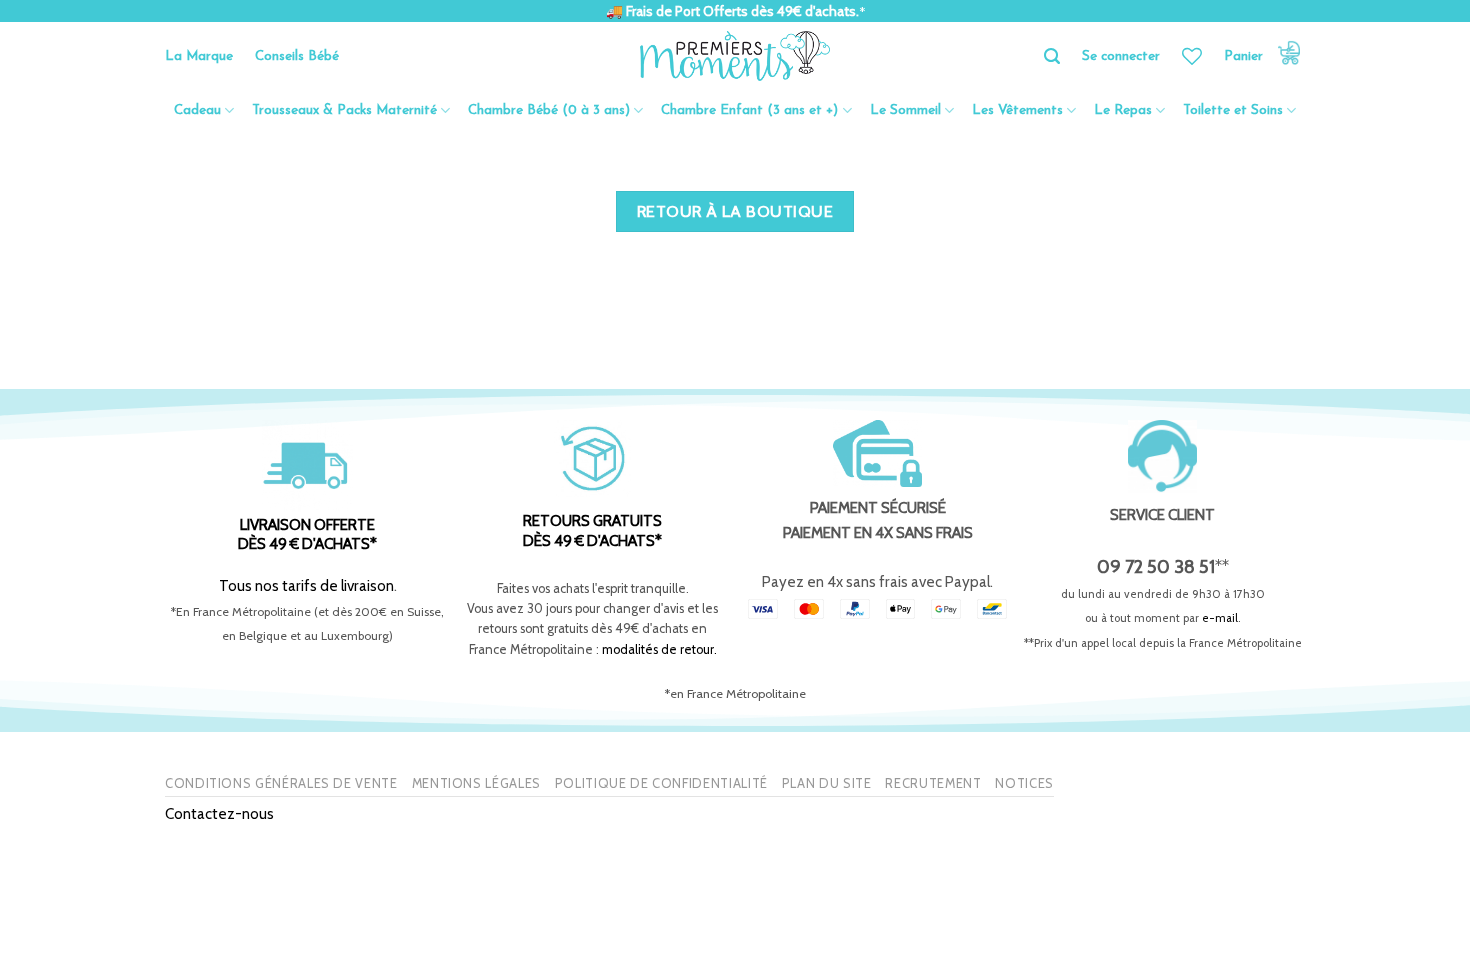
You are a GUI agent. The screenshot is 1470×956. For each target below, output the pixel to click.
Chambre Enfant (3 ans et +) (749, 110)
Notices (1024, 783)
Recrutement (933, 783)
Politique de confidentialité (661, 783)
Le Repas (1123, 110)
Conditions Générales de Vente (281, 783)
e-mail (1220, 618)
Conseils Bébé (297, 56)
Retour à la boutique (735, 211)
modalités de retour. (659, 649)
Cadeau (197, 110)
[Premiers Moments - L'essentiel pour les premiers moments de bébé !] (735, 56)
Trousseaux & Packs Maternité (344, 110)
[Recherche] (1052, 56)
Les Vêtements (1017, 110)
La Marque (199, 56)
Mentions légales (476, 783)
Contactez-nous (219, 813)
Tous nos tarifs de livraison (306, 585)
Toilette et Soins (1233, 110)
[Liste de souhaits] (1192, 56)
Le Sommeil (905, 110)
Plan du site (827, 783)
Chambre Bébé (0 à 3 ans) (549, 110)
